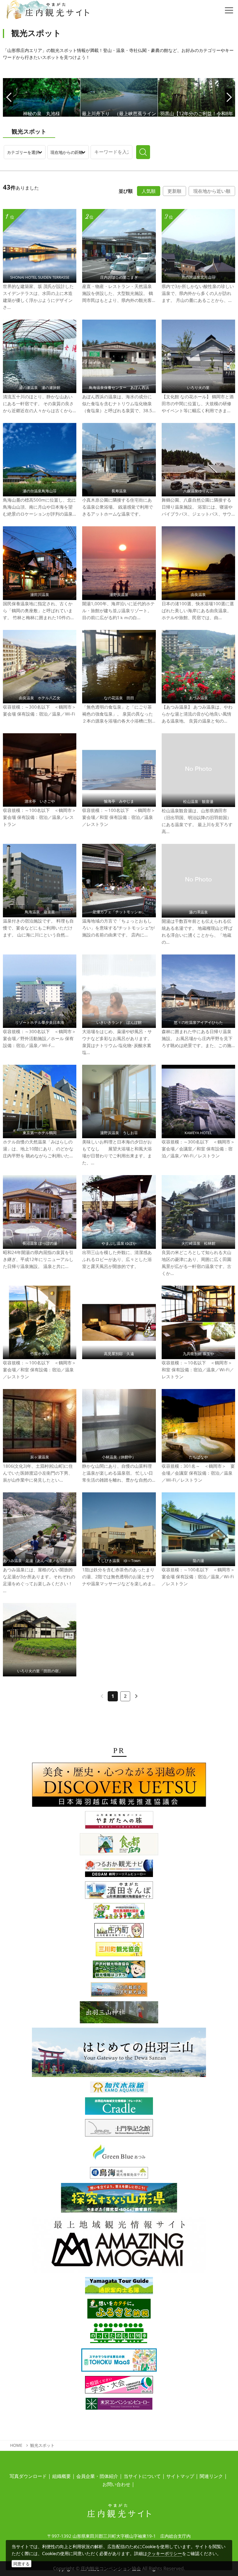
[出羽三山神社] (119, 2014)
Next (229, 97)
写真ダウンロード (28, 2476)
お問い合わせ (116, 2484)
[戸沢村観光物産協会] (119, 1971)
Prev (9, 97)
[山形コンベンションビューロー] (119, 2386)
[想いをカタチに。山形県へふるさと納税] (119, 2310)
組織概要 (62, 2476)
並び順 (126, 191)
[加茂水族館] (119, 2089)
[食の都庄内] (119, 1846)
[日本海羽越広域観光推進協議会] (119, 1786)
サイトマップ (180, 2476)
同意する (21, 2564)
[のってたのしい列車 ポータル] (119, 2335)
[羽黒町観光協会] (119, 1991)
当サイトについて (142, 2476)
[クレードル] (119, 2108)
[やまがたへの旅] (119, 1822)
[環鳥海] (119, 2175)
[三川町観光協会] (119, 1951)
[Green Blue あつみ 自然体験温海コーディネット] (119, 2154)
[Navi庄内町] (119, 1932)
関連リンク (211, 2476)
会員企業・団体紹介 (97, 2476)
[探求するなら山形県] (119, 2199)
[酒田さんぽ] (119, 1892)
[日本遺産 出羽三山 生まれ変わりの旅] (119, 2054)
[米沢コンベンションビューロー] (119, 2406)
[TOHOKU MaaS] (119, 2362)
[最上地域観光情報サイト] (119, 2247)
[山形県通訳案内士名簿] (119, 2287)
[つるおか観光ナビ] (119, 1870)
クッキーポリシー (165, 2553)
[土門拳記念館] (119, 2130)
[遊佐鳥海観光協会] (119, 1913)
